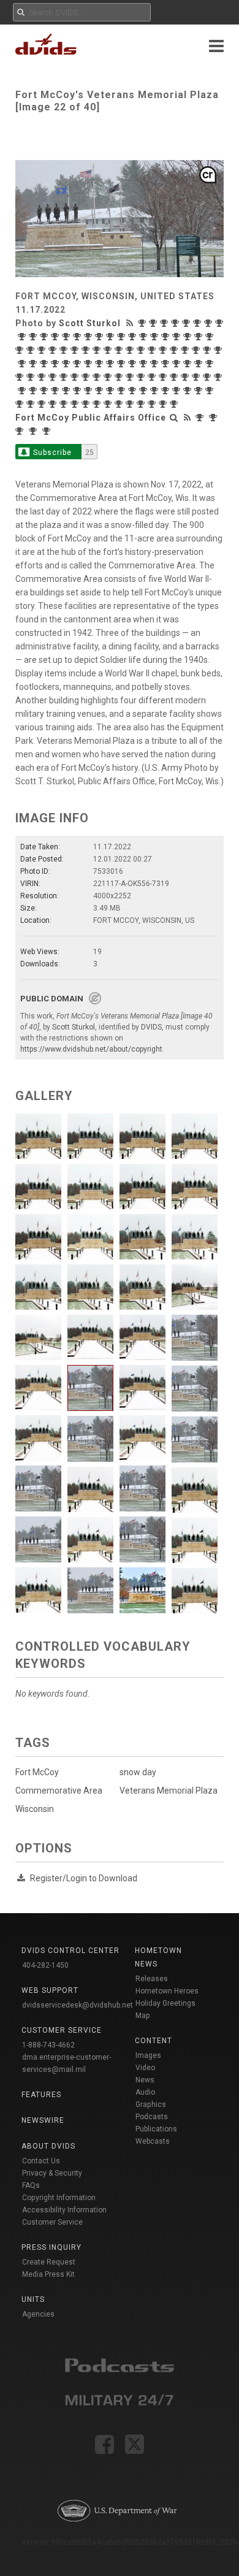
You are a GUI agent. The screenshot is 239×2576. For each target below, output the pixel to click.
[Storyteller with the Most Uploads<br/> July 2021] (200, 364)
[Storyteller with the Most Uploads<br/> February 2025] (123, 337)
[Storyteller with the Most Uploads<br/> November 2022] (23, 364)
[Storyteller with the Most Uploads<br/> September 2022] (56, 364)
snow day (138, 1772)
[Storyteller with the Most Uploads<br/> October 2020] (142, 377)
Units (33, 2299)
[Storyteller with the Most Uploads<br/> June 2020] (186, 377)
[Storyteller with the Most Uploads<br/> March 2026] (188, 323)
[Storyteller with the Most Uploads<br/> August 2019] (101, 391)
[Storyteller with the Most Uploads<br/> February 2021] (65, 377)
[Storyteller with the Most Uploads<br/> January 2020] (34, 391)
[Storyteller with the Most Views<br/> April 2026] (165, 323)
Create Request (49, 2262)
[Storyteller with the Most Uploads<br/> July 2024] (189, 337)
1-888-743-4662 (48, 2045)
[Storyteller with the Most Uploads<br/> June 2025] (78, 337)
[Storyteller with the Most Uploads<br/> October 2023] (87, 350)
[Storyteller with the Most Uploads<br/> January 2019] (178, 391)
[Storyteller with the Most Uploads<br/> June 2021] (211, 364)
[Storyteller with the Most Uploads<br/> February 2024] (43, 350)
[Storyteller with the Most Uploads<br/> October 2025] (34, 337)
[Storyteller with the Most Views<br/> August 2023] (109, 350)
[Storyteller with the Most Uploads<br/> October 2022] (45, 364)
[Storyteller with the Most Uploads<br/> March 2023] (175, 350)
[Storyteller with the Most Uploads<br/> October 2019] (78, 391)
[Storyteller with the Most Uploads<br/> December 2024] (145, 337)
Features (41, 2095)
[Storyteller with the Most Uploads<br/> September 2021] (178, 364)
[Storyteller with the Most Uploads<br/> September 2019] (89, 391)
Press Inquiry (51, 2247)
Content (154, 2041)
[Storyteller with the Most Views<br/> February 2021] (54, 377)
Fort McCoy (37, 1772)
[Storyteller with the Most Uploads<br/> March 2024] (32, 350)
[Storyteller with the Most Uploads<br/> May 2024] (211, 337)
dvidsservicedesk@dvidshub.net (78, 2005)
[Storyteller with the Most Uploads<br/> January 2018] (98, 404)
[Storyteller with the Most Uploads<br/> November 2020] (131, 377)
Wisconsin (35, 1809)
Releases (152, 1979)
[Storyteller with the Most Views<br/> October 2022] (34, 364)
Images (148, 2055)
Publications (156, 2129)
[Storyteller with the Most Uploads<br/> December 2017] (109, 404)
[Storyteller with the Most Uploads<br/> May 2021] (21, 377)
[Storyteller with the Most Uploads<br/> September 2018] (211, 391)
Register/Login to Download (84, 1878)
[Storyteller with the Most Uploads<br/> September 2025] (45, 337)
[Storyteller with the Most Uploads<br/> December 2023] (65, 350)
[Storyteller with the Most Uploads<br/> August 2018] (21, 404)
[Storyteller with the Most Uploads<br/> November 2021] (156, 364)
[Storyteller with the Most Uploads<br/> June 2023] (142, 350)
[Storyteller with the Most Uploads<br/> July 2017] (164, 404)
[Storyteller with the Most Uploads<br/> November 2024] (156, 337)
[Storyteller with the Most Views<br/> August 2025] (56, 337)
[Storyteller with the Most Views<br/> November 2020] (120, 377)
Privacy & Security (52, 2173)
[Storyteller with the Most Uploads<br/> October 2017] (131, 404)
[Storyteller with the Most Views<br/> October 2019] (67, 391)
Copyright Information (59, 2198)
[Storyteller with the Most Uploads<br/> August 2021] (189, 364)
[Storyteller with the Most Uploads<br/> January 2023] (197, 350)
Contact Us (41, 2161)
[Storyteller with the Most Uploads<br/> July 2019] (112, 391)
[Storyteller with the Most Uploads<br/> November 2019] (56, 391)
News (145, 2080)
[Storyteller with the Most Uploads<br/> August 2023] (120, 350)
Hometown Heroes (167, 1991)
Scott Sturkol (90, 323)
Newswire (43, 2120)
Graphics (151, 2104)
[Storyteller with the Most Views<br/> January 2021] (76, 377)
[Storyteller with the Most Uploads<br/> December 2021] (145, 364)
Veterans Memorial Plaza (169, 1791)
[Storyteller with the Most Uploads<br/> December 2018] (189, 391)
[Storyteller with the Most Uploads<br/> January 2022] (134, 364)
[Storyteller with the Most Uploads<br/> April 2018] (65, 404)
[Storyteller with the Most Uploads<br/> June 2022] (89, 364)
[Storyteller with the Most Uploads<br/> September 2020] (153, 377)
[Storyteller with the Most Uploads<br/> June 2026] (154, 323)
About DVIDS (48, 2146)
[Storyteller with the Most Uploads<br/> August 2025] (67, 337)
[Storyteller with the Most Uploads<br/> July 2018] (32, 404)
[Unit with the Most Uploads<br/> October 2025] (48, 431)
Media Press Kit (48, 2274)
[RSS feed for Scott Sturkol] (131, 323)
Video (145, 2068)
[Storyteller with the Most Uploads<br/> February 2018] (87, 404)
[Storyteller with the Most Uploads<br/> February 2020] (23, 391)
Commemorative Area (59, 1791)
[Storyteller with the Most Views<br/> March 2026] (176, 323)
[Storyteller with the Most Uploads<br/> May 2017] (175, 404)
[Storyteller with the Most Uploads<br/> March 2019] (156, 391)
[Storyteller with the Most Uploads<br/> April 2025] (89, 337)
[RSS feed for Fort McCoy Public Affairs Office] (188, 418)
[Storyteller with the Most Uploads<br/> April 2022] (101, 364)
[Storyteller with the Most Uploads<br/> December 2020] (109, 377)
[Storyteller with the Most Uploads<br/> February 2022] (123, 364)
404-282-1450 (45, 1965)
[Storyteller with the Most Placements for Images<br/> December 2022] (208, 350)
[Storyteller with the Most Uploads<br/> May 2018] (54, 404)
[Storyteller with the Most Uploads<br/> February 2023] (186, 350)
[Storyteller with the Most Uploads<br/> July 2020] (175, 377)
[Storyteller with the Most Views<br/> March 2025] (101, 337)
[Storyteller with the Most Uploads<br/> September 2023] (98, 350)
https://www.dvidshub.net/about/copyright (91, 1049)
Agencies (38, 2314)
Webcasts (153, 2141)
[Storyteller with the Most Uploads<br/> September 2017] (142, 404)
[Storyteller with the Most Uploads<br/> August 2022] (67, 364)
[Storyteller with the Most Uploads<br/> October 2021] (167, 364)
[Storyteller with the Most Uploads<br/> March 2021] (43, 377)
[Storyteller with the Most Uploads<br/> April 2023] (164, 350)
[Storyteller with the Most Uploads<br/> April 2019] (145, 391)
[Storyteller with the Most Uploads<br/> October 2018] (200, 391)
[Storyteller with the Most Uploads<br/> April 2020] (208, 377)
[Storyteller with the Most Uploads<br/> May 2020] (197, 377)
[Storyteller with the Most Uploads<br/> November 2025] (23, 337)
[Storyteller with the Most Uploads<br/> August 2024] (178, 337)
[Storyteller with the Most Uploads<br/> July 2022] (78, 364)
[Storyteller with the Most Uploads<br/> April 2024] (21, 350)
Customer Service (52, 2222)
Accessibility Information (64, 2210)
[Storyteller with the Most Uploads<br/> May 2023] (153, 350)
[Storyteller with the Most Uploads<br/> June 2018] (43, 404)
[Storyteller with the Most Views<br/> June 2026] (143, 323)
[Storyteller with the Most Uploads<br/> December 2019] (45, 391)
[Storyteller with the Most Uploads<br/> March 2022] (112, 364)
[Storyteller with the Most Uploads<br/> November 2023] (76, 350)
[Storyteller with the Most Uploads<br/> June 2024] (200, 337)
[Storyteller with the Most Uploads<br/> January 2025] (134, 337)
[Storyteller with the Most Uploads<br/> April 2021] (32, 377)
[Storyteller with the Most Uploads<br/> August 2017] (153, 404)
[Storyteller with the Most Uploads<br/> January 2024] (54, 350)
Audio (145, 2092)
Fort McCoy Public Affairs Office (91, 418)
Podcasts (152, 2117)
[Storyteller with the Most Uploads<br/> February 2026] (199, 323)
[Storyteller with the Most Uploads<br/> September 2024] (167, 337)
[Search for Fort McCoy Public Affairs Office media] (174, 418)
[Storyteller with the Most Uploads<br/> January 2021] (87, 377)
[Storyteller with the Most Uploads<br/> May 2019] (134, 391)
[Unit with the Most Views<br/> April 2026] (201, 418)
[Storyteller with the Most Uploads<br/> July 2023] (131, 350)
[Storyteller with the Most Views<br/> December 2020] (98, 377)
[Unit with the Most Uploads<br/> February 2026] (21, 431)
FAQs (31, 2185)
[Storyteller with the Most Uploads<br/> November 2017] (120, 404)
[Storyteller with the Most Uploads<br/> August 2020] (164, 377)
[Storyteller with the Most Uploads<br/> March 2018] (76, 404)
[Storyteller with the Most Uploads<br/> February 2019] (167, 391)
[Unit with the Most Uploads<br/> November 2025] (34, 431)
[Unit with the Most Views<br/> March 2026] (214, 418)
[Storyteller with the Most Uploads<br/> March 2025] (112, 337)
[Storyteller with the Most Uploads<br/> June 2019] (123, 391)
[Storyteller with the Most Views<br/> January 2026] (210, 323)
